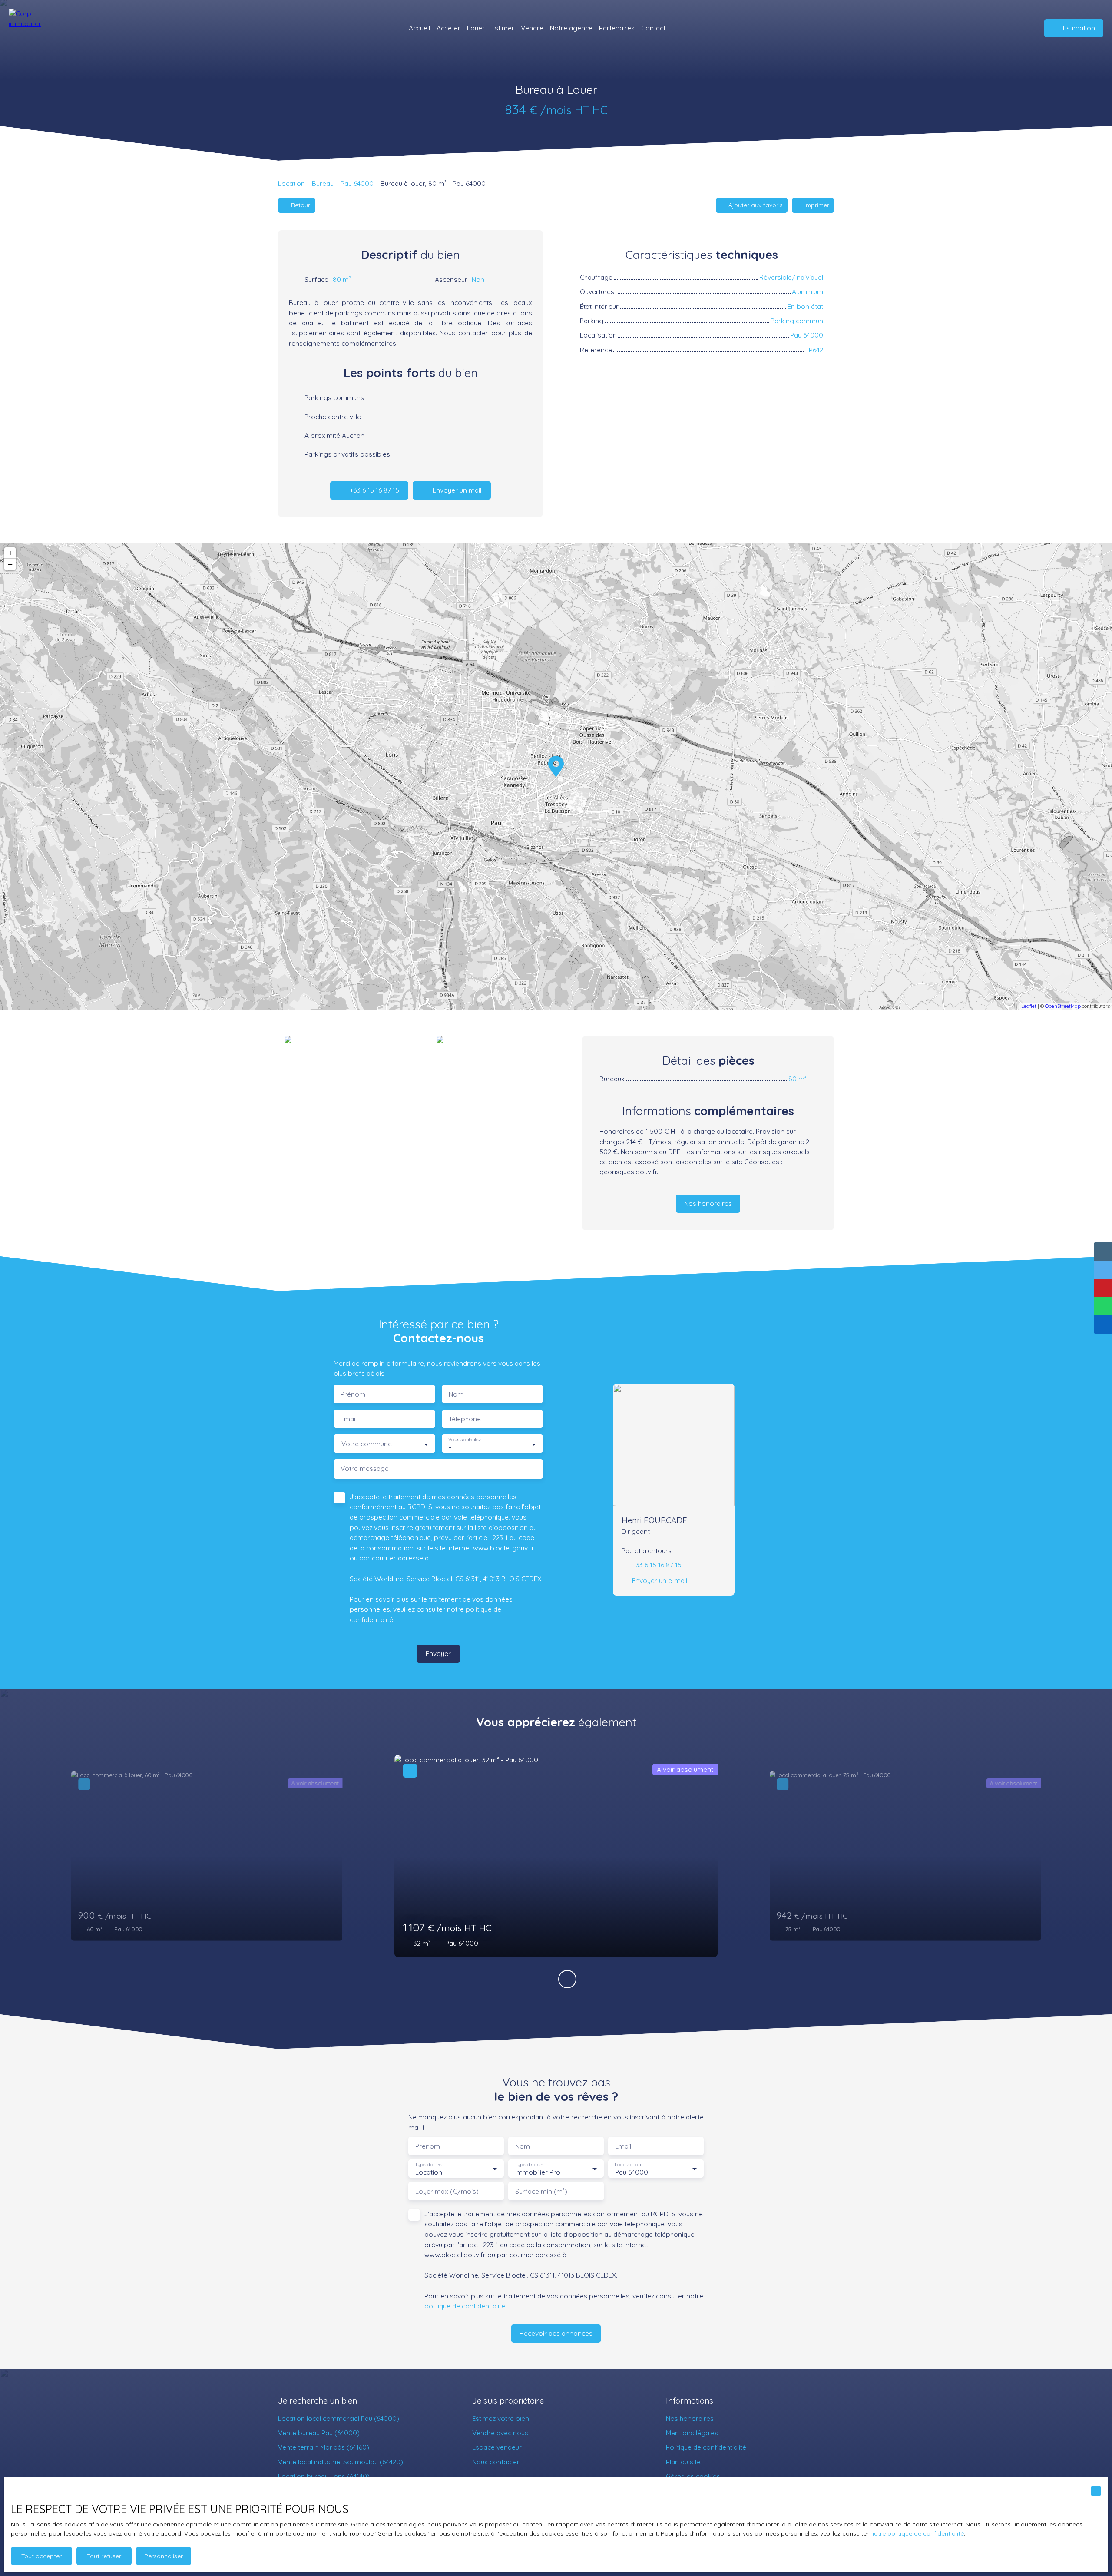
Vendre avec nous (500, 2433)
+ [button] (10, 553)
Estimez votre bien (501, 2418)
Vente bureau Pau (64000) (319, 2433)
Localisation (628, 2165)
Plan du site (683, 2462)
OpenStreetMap (1063, 1006)
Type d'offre (428, 2165)
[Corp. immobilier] (33, 28)
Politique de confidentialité (706, 2447)
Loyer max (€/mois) (447, 2191)
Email (349, 1419)
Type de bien (529, 2165)
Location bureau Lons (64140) (324, 2476)
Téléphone (465, 1419)
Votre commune (367, 1444)
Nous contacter (496, 2462)
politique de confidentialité (465, 2306)
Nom (456, 1394)
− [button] (10, 564)
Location (291, 183)
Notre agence (571, 28)
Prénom (353, 1394)
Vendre (532, 28)
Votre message (365, 1468)
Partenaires (617, 28)
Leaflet (1029, 1006)
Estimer (503, 28)
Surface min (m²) (541, 2191)
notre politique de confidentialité (917, 2533)
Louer (476, 28)
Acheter (448, 28)
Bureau (323, 183)
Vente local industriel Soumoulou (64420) (341, 2462)
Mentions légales (692, 2433)
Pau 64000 (357, 183)
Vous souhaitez (465, 1440)
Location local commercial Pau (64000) (339, 2418)
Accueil (419, 28)
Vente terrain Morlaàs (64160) (324, 2447)
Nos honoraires (690, 2418)
